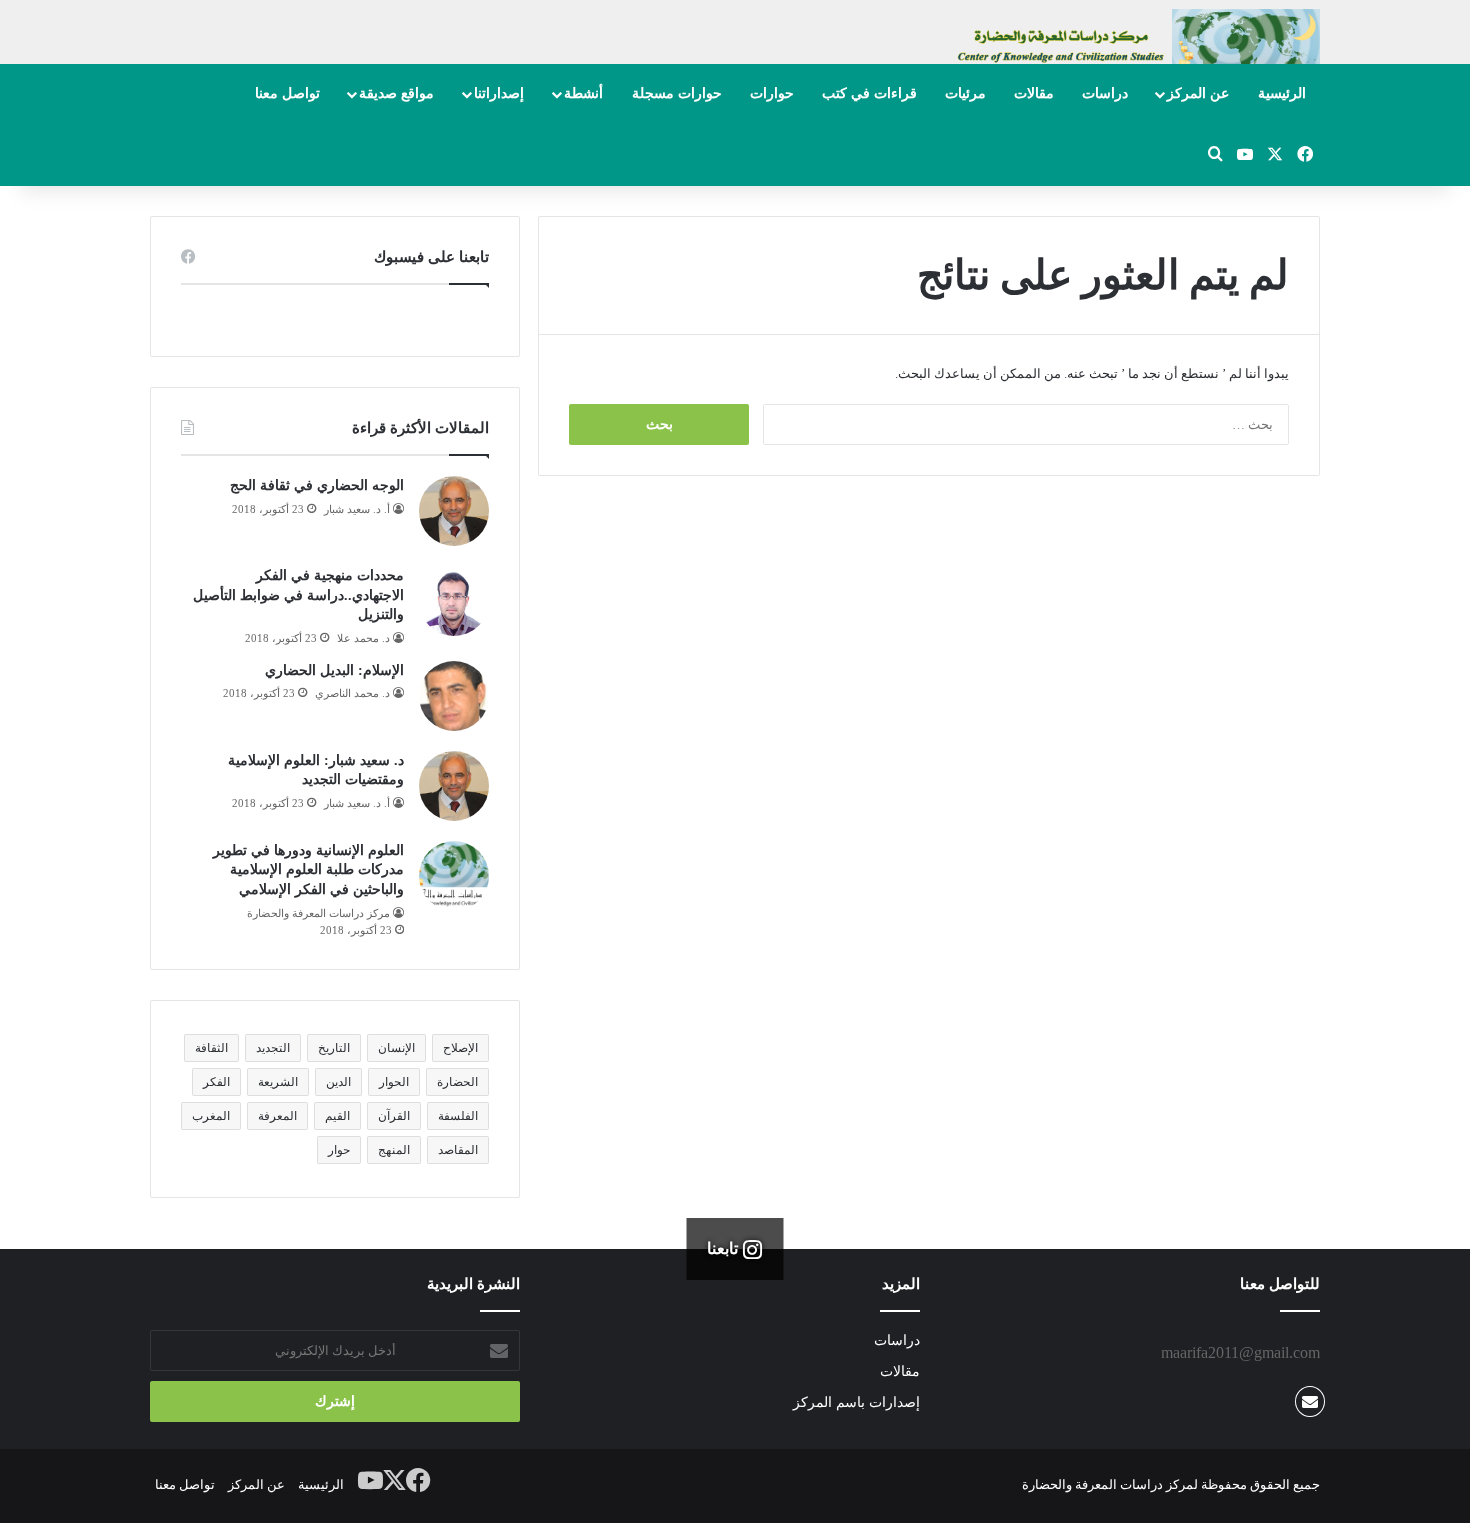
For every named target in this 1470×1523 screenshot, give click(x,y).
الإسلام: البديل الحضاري (334, 670)
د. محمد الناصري (352, 693)
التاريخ (334, 1048)
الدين (338, 1082)
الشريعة (278, 1082)
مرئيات (965, 93)
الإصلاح (460, 1048)
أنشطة (583, 93)
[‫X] (395, 1481)
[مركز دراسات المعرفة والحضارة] (1135, 46)
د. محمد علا (363, 638)
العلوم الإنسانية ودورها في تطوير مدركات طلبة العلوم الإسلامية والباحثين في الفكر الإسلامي (308, 870)
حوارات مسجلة (677, 93)
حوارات (772, 93)
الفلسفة (458, 1116)
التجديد (273, 1048)
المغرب (211, 1116)
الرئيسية (1282, 93)
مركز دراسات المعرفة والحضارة (318, 913)
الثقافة (211, 1048)
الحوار (394, 1082)
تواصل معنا (287, 93)
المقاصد (458, 1150)
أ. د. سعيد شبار (357, 509)
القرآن (394, 1116)
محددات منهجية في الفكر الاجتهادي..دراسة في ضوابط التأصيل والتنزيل (298, 595)
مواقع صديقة (396, 93)
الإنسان (396, 1048)
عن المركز (1198, 93)
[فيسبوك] (419, 1481)
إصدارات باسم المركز (856, 1402)
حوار (339, 1150)
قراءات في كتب (869, 93)
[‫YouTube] (371, 1481)
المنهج (394, 1150)
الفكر (216, 1082)
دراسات (1105, 93)
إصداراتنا (499, 93)
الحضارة (457, 1082)
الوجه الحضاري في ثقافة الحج (317, 485)
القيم (337, 1116)
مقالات (1034, 93)
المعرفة (277, 1116)
